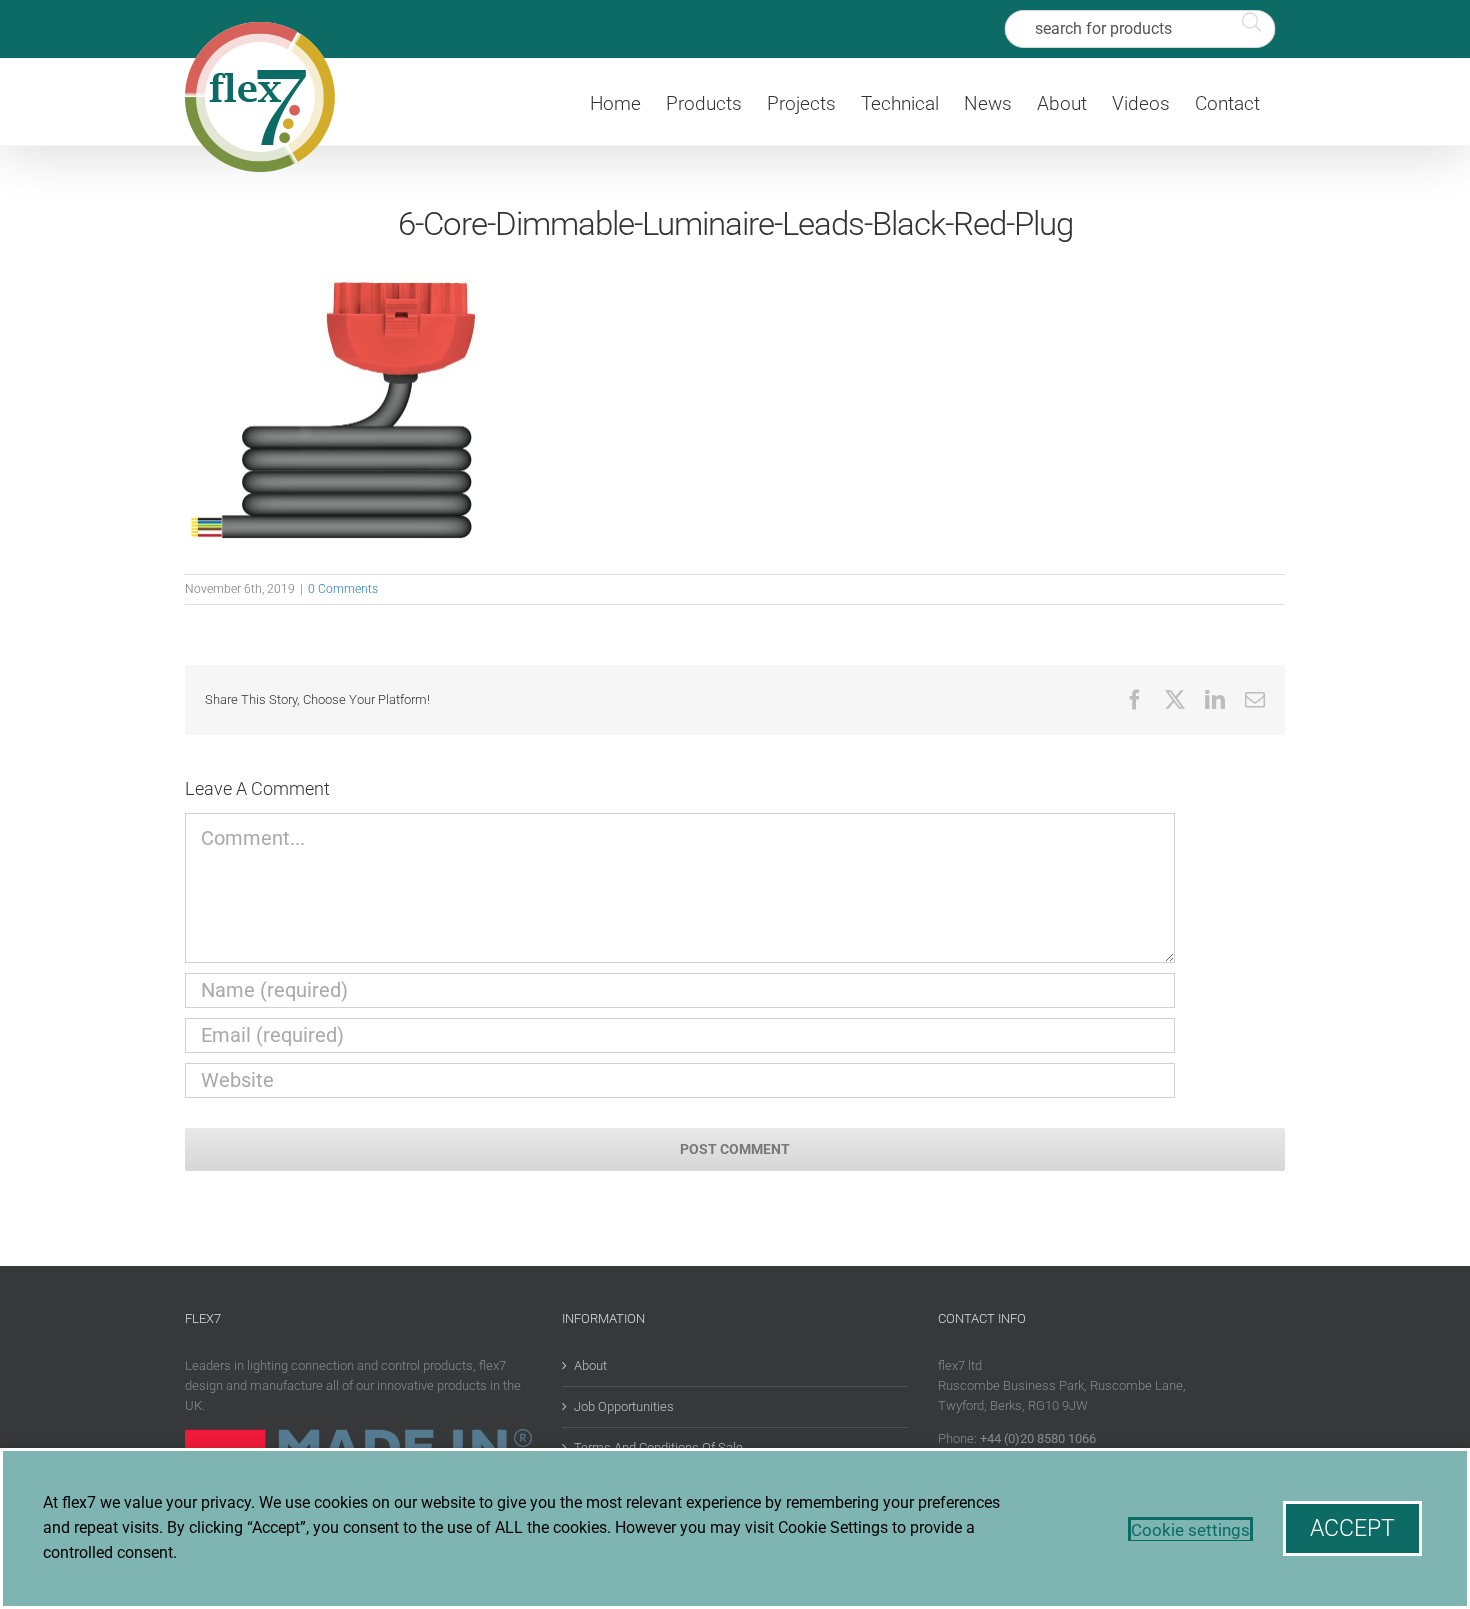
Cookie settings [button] (1190, 1530)
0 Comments (343, 589)
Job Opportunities (624, 1406)
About (590, 1365)
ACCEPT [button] (1352, 1528)
